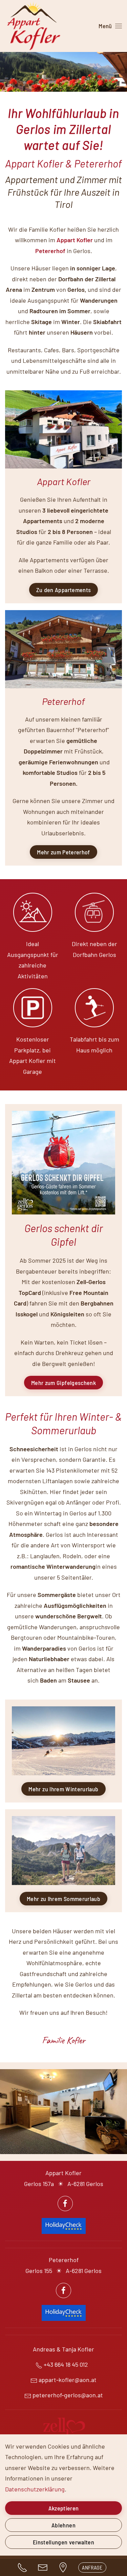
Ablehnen (63, 2525)
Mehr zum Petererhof (63, 852)
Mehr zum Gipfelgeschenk (63, 1383)
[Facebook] (65, 2204)
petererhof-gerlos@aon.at (68, 2395)
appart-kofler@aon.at (68, 2380)
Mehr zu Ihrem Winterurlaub (63, 1789)
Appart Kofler (75, 240)
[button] (110, 26)
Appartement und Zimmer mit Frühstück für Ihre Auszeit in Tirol (63, 192)
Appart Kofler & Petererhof (63, 163)
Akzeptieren (64, 2508)
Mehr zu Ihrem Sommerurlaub (63, 1899)
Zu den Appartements (64, 590)
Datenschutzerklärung (35, 2489)
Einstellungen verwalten (63, 2542)
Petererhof (50, 251)
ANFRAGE (92, 2567)
